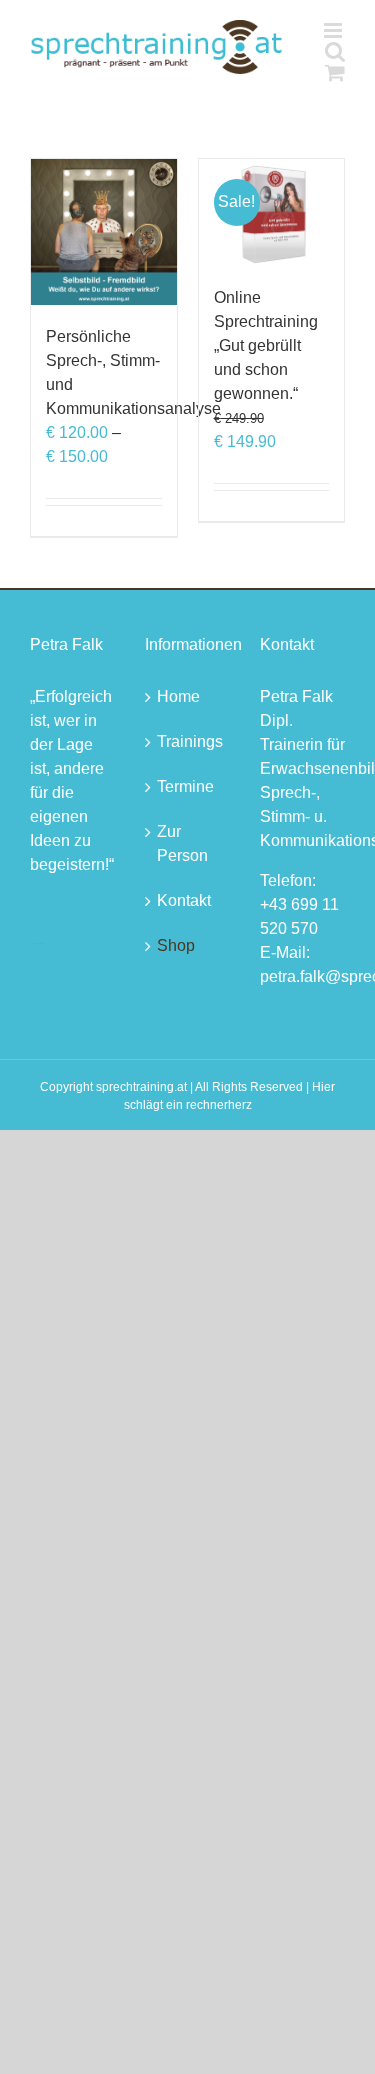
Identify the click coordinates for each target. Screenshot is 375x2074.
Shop (176, 945)
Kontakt (184, 900)
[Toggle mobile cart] (335, 72)
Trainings (188, 741)
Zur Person (182, 843)
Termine (185, 786)
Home (178, 696)
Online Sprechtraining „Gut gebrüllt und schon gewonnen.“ (266, 345)
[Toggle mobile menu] (334, 30)
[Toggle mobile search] (335, 51)
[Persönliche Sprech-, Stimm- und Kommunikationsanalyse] (104, 232)
